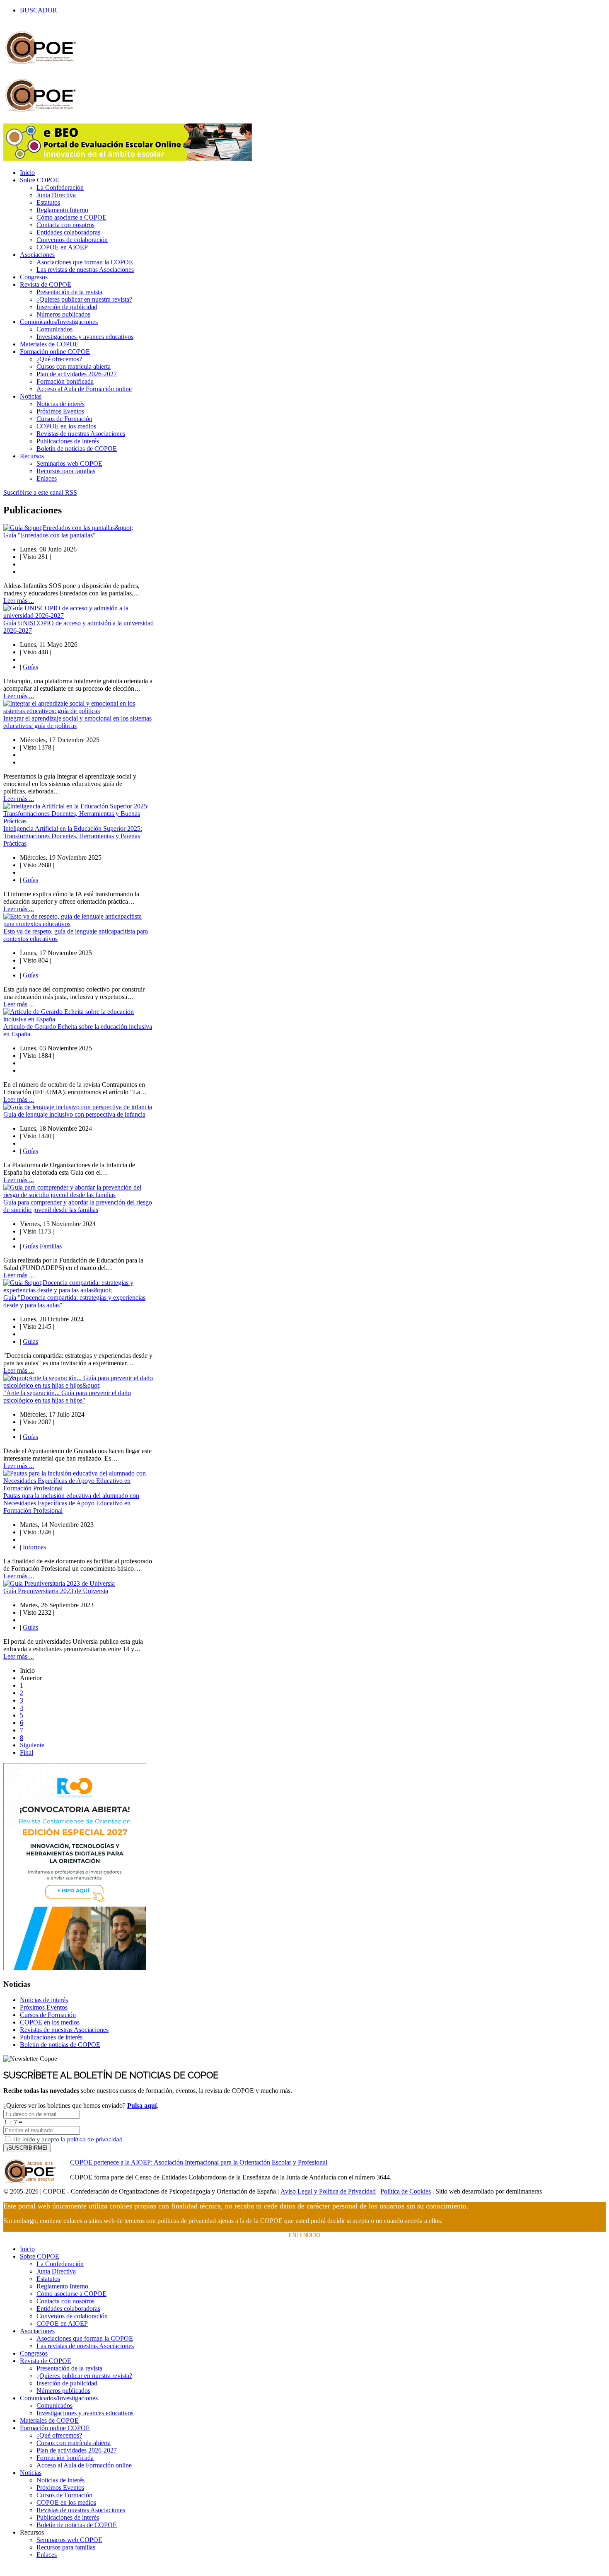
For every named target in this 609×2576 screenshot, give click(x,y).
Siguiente (32, 1745)
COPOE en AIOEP (62, 247)
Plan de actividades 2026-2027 (77, 374)
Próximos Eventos (60, 411)
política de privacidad (95, 2139)
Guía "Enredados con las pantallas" (50, 535)
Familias (51, 1246)
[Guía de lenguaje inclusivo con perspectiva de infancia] (78, 1107)
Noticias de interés (60, 404)
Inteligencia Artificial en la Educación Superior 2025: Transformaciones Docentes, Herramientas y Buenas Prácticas (73, 836)
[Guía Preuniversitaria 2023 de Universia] (59, 1583)
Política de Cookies (406, 2191)
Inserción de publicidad (67, 307)
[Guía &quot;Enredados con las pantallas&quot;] (68, 528)
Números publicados (63, 314)
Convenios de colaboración (72, 240)
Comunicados (54, 329)
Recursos (32, 456)
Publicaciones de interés (68, 441)
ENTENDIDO (304, 2235)
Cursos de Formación (64, 419)
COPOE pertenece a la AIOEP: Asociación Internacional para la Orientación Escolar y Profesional (199, 2162)
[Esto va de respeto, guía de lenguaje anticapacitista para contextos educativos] (79, 924)
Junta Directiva (56, 195)
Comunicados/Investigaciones (59, 322)
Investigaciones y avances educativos (85, 337)
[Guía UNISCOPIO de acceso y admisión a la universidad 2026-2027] (79, 616)
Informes (34, 1547)
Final (27, 1752)
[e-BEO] (128, 158)
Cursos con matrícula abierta (74, 366)
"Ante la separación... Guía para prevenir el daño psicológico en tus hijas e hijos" (67, 1397)
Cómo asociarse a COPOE (71, 217)
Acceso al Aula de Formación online (84, 389)
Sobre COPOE (40, 180)
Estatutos (48, 202)
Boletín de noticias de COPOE (77, 449)
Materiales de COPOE (49, 344)
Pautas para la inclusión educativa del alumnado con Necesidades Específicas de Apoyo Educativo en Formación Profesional (71, 1503)
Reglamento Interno (62, 210)
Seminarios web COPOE (69, 463)
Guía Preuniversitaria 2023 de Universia (56, 1591)
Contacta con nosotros (65, 225)
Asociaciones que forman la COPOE (85, 262)
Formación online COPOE (55, 352)
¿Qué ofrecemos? (59, 359)
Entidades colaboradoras (68, 232)
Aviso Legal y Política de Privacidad (328, 2191)
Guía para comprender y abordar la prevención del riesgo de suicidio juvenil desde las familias (78, 1206)
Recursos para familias (66, 471)
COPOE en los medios (66, 426)
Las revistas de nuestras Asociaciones (85, 270)
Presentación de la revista (69, 292)
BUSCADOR (39, 10)
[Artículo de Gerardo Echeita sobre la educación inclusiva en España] (79, 1019)
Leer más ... (19, 601)
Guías (30, 667)
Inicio (27, 173)
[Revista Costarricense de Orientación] (75, 1968)
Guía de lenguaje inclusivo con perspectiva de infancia (74, 1114)
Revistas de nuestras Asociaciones (81, 434)
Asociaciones (37, 255)
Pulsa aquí (142, 2106)
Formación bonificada (65, 381)
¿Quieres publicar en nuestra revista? (84, 299)
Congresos (34, 277)
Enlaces (47, 478)
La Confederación (60, 187)
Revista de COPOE (46, 284)
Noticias (31, 396)
